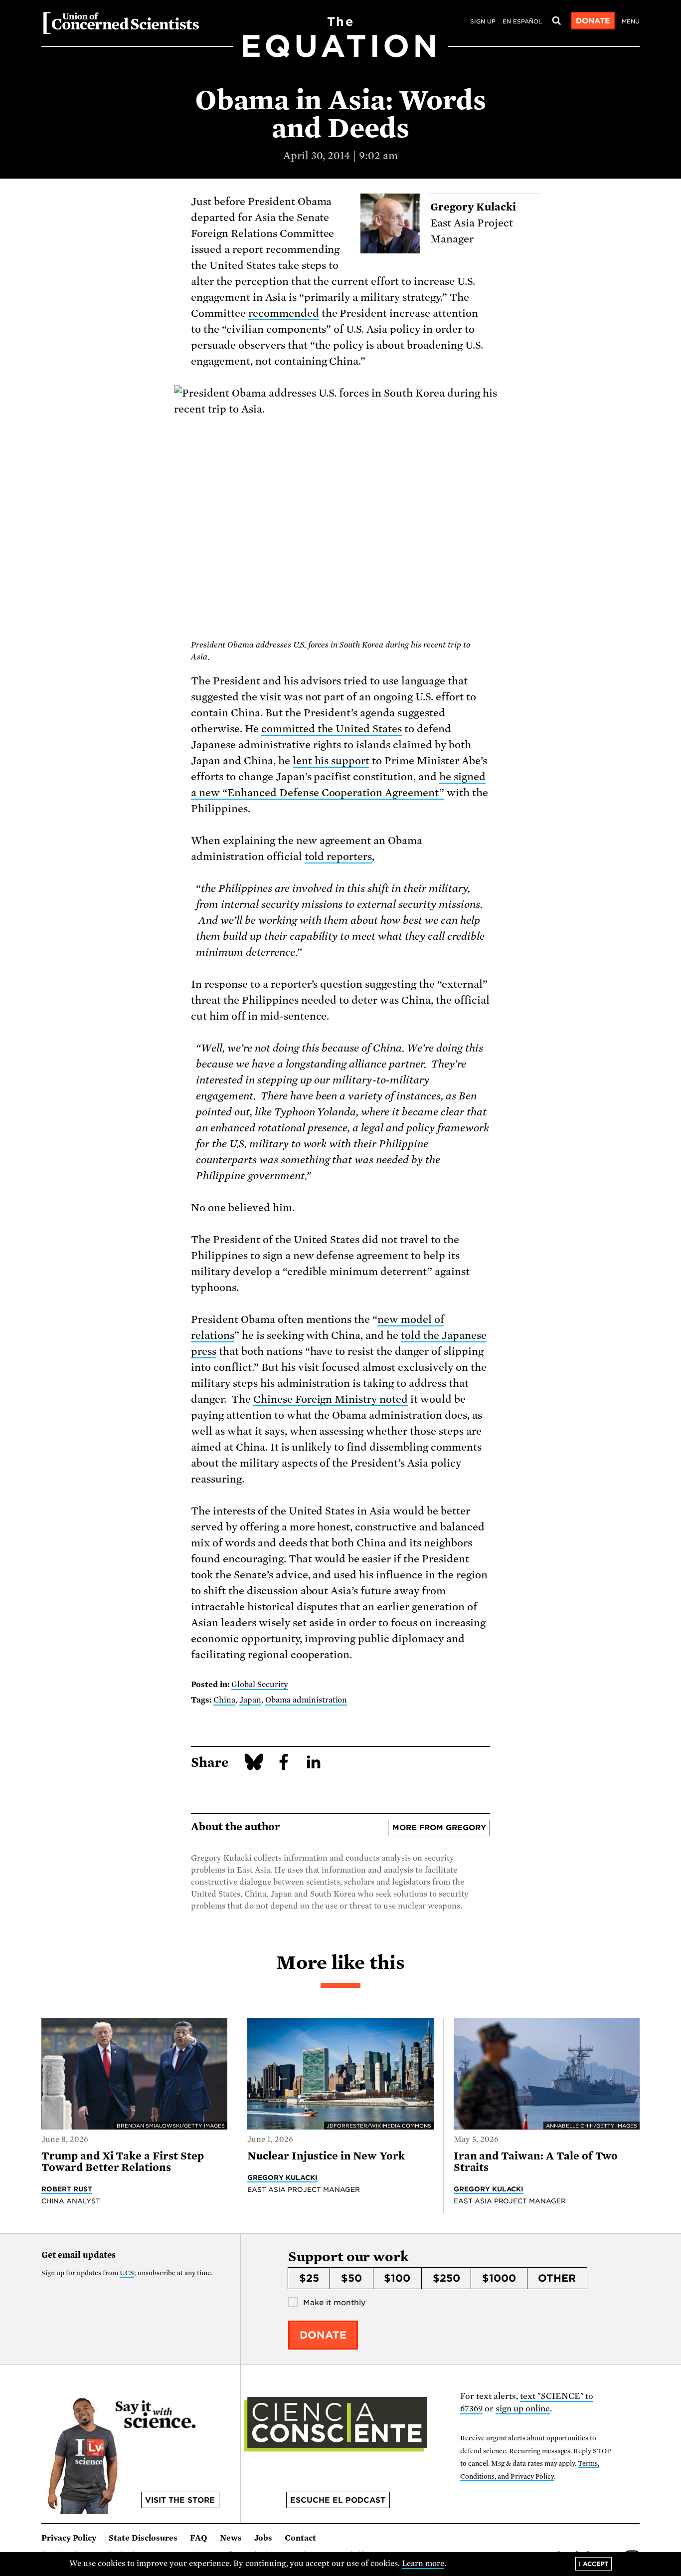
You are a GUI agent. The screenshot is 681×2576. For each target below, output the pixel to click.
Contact (300, 2538)
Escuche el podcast (338, 2500)
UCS (127, 2273)
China (224, 1700)
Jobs (263, 2538)
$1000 (499, 2278)
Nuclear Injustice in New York (326, 2156)
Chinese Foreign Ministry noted (331, 1399)
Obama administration (306, 1700)
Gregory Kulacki (282, 2177)
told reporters (339, 857)
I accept (594, 2564)
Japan (250, 1700)
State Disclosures (143, 2538)
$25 (309, 2278)
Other (557, 2278)
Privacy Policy (69, 2538)
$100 (397, 2278)
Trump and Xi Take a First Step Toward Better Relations (123, 2162)
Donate (593, 21)
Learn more (423, 2564)
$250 (446, 2278)
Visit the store (180, 2500)
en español (522, 21)
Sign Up (483, 21)
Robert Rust (67, 2189)
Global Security (260, 1685)
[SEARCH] (556, 21)
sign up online (523, 2409)
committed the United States (332, 729)
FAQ (199, 2538)
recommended (284, 313)
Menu (631, 21)
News (231, 2538)
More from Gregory (439, 1828)
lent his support (331, 761)
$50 (351, 2278)
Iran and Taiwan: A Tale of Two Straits (536, 2162)
